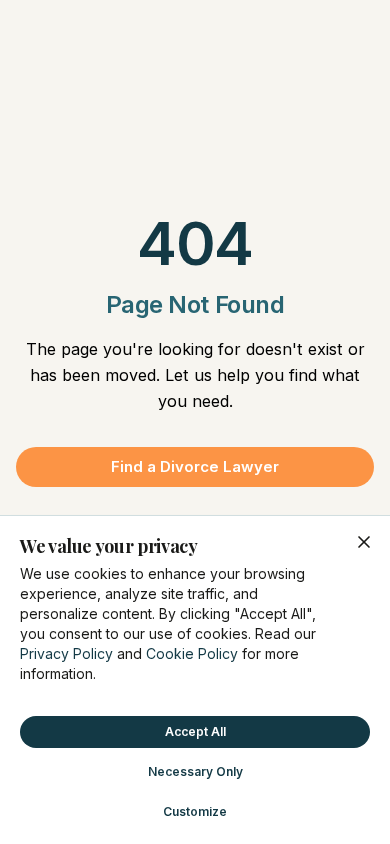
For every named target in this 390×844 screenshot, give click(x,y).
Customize (195, 811)
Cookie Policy (192, 653)
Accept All (195, 731)
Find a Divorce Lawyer (195, 466)
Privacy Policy (66, 653)
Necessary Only (195, 771)
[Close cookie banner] (364, 542)
